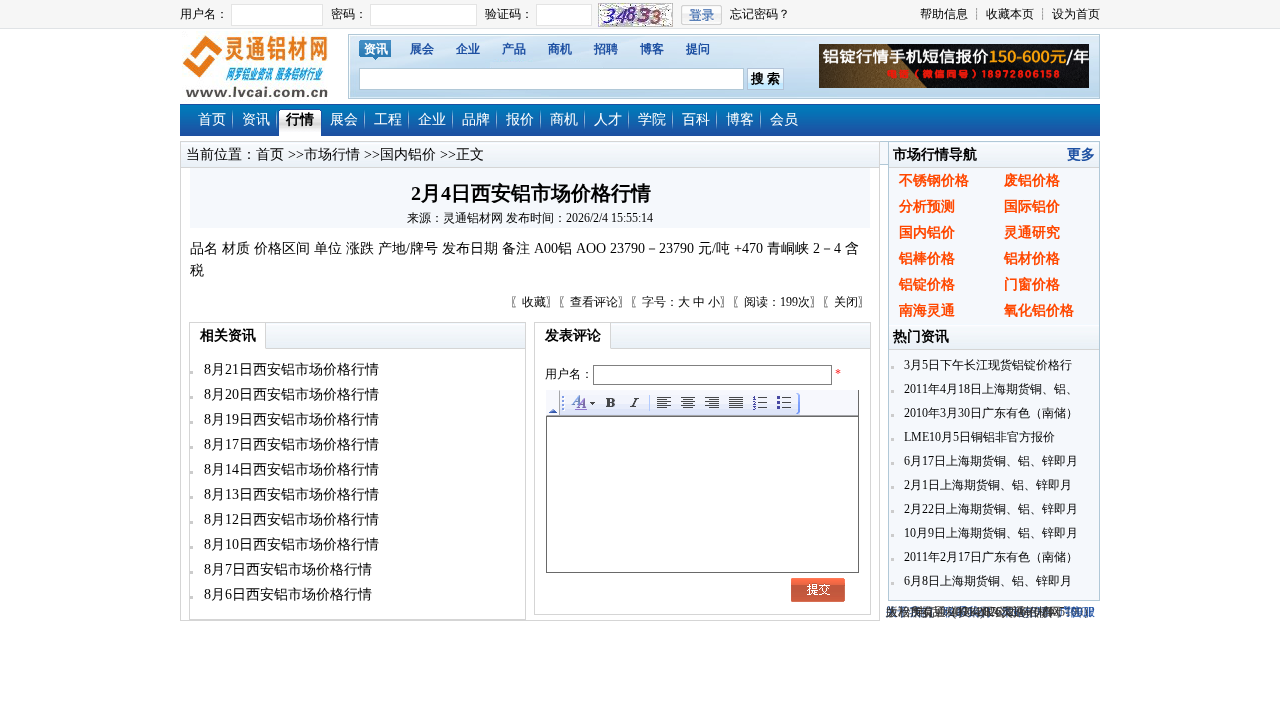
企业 (468, 49)
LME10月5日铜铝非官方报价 (978, 437)
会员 (784, 119)
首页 (212, 119)
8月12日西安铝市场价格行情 (289, 519)
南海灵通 (927, 310)
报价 (520, 119)
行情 (300, 119)
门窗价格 (1032, 284)
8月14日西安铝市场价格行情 (289, 469)
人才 (608, 119)
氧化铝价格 (1039, 310)
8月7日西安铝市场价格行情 (286, 569)
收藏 (534, 302)
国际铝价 (1032, 206)
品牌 (476, 119)
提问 (698, 49)
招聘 (606, 49)
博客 (652, 49)
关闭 (846, 302)
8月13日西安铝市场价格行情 (289, 494)
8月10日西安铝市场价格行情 (289, 544)
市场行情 (332, 154)
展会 (422, 49)
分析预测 (927, 206)
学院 (652, 119)
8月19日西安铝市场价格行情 (289, 419)
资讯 (376, 49)
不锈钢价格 (934, 180)
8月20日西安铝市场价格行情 (289, 394)
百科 (696, 119)
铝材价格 (1032, 258)
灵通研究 (1032, 232)
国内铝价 (408, 154)
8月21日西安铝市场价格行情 (289, 369)
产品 (514, 49)
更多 (1081, 154)
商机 (560, 49)
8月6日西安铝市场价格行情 (286, 594)
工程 (388, 119)
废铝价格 (1032, 180)
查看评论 (594, 302)
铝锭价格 (927, 284)
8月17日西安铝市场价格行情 (289, 444)
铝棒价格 (927, 258)
